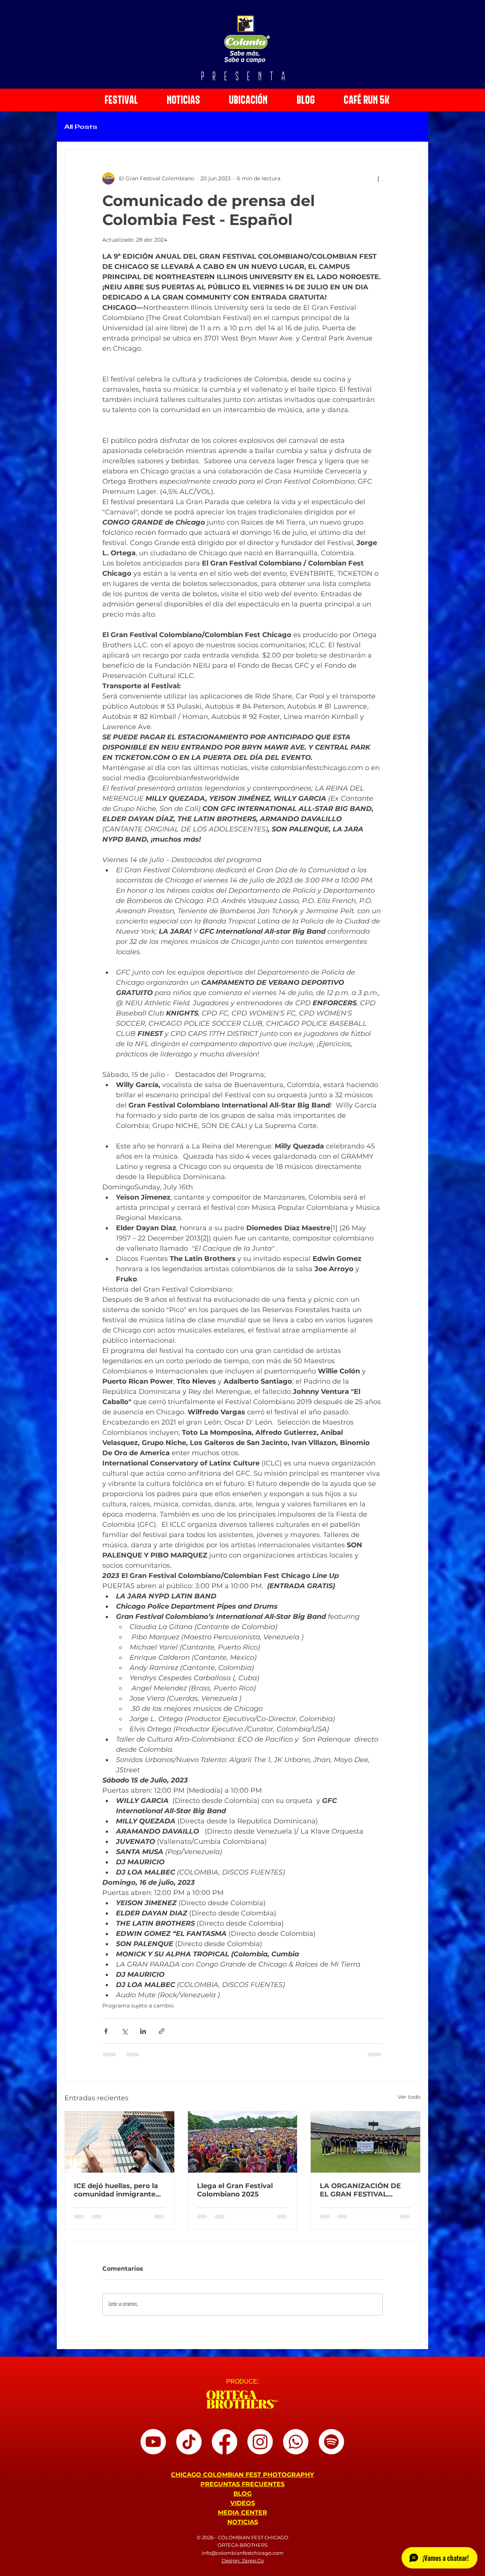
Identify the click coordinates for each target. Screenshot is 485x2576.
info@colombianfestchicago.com (242, 2559)
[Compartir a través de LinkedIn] (143, 2031)
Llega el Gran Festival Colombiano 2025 (235, 2190)
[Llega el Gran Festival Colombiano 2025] (243, 2142)
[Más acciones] (378, 178)
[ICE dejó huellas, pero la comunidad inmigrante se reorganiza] (120, 2142)
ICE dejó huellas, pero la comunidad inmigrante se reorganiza (116, 2190)
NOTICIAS (243, 2528)
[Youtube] (153, 2448)
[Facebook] (225, 2448)
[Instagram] (260, 2448)
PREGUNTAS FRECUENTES (242, 2490)
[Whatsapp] (296, 2448)
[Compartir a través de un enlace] (162, 2031)
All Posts (81, 127)
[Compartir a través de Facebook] (106, 2031)
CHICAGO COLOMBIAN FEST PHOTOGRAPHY (242, 2481)
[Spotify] (331, 2448)
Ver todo (409, 2097)
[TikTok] (189, 2448)
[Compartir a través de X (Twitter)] (124, 2031)
